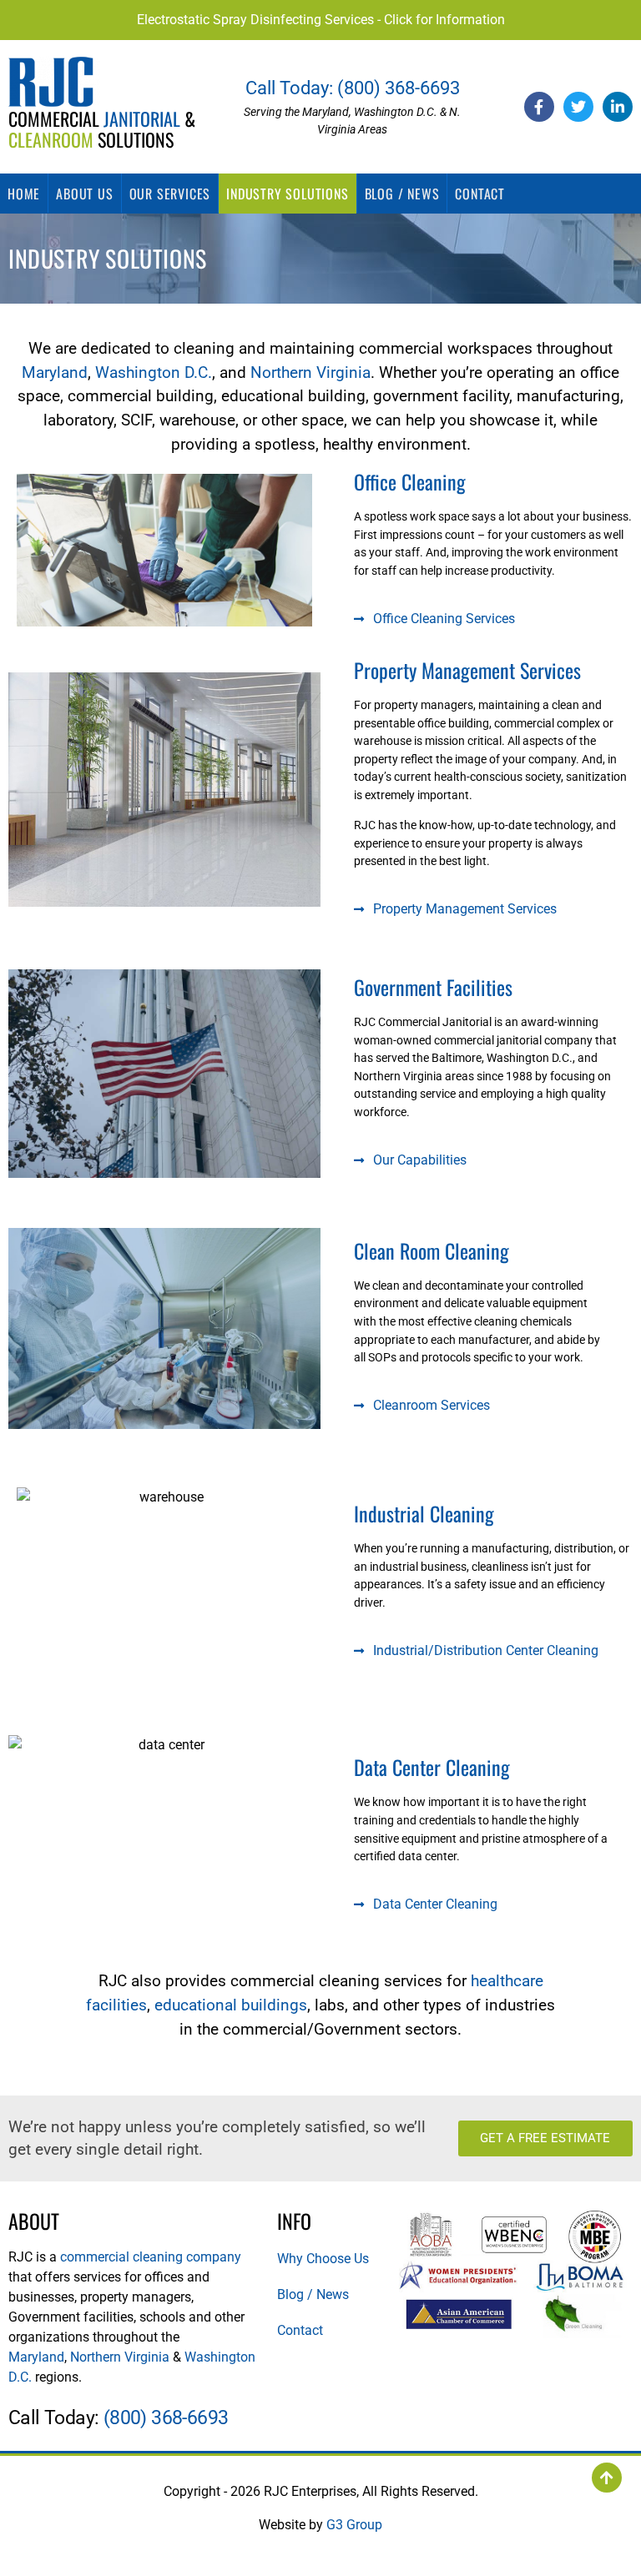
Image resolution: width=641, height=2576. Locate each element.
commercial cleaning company (151, 2257)
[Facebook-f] (539, 107)
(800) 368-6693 (166, 2418)
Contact (480, 194)
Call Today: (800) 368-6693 (353, 88)
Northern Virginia (310, 372)
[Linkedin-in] (618, 107)
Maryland (55, 372)
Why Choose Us (323, 2259)
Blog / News (402, 194)
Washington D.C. (154, 372)
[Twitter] (578, 107)
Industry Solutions (287, 194)
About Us (84, 194)
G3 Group (354, 2525)
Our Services (170, 194)
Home (24, 194)
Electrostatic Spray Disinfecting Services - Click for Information (321, 20)
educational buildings (231, 2005)
